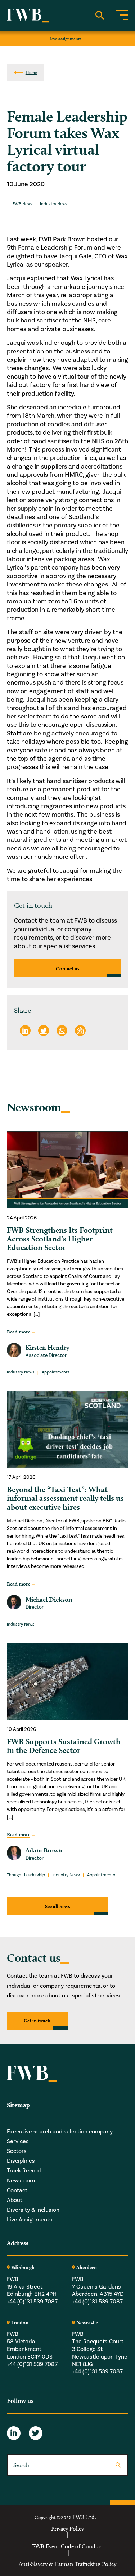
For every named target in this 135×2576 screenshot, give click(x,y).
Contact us (67, 968)
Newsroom (21, 2181)
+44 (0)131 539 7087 (32, 2302)
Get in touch (37, 2021)
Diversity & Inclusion (33, 2210)
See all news (57, 1906)
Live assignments (66, 38)
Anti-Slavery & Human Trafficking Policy (67, 2564)
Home (31, 72)
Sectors (17, 2151)
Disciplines (21, 2161)
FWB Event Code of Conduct (68, 2546)
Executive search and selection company (60, 2132)
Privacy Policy (67, 2528)
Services (18, 2141)
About (15, 2200)
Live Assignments (30, 2220)
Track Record (24, 2171)
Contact (17, 2190)
